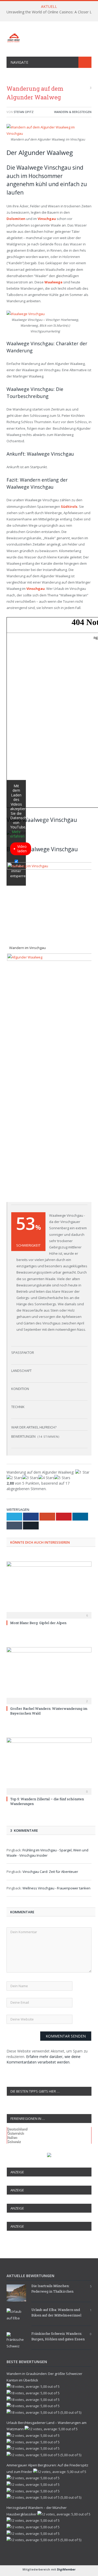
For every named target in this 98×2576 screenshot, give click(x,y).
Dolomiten (16, 219)
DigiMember (66, 2569)
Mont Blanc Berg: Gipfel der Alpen (38, 1623)
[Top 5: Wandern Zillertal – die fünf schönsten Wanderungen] (49, 1766)
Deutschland (17, 2129)
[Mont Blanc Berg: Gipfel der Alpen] (49, 1589)
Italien (12, 2137)
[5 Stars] (62, 1478)
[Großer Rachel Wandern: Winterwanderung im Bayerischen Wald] (49, 1675)
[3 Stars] (30, 1478)
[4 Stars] (46, 1478)
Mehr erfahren (17, 834)
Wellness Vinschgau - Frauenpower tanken (56, 1888)
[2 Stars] (15, 1478)
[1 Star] (82, 1472)
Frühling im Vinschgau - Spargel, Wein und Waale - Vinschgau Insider (47, 1853)
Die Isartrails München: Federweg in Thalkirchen (52, 2289)
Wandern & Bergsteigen (73, 112)
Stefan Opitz (24, 112)
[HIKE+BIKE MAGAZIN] (49, 37)
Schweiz (14, 2141)
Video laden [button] (22, 849)
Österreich (15, 2133)
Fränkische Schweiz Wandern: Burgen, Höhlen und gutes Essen (58, 2336)
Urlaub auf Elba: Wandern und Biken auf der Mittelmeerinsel (56, 2312)
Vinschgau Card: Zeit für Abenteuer (50, 1872)
